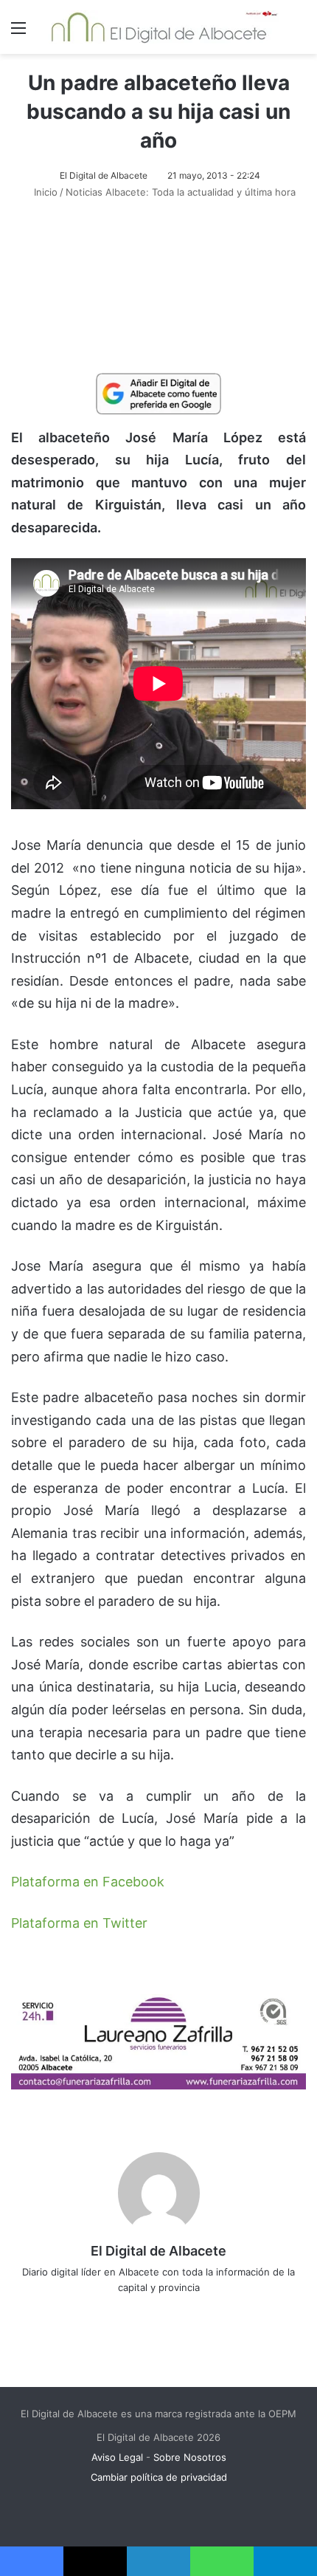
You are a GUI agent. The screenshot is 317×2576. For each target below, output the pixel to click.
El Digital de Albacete (104, 175)
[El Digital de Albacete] (159, 27)
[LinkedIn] (169, 2312)
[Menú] (18, 33)
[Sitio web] (107, 2312)
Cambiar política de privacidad (159, 2477)
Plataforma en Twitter (79, 1923)
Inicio (44, 192)
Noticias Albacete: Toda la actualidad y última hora (181, 192)
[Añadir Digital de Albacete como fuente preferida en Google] (158, 393)
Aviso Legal (117, 2457)
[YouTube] (189, 2312)
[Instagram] (210, 2312)
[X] (148, 2312)
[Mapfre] (158, 2085)
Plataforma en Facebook (88, 1882)
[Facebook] (128, 2312)
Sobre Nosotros (190, 2457)
